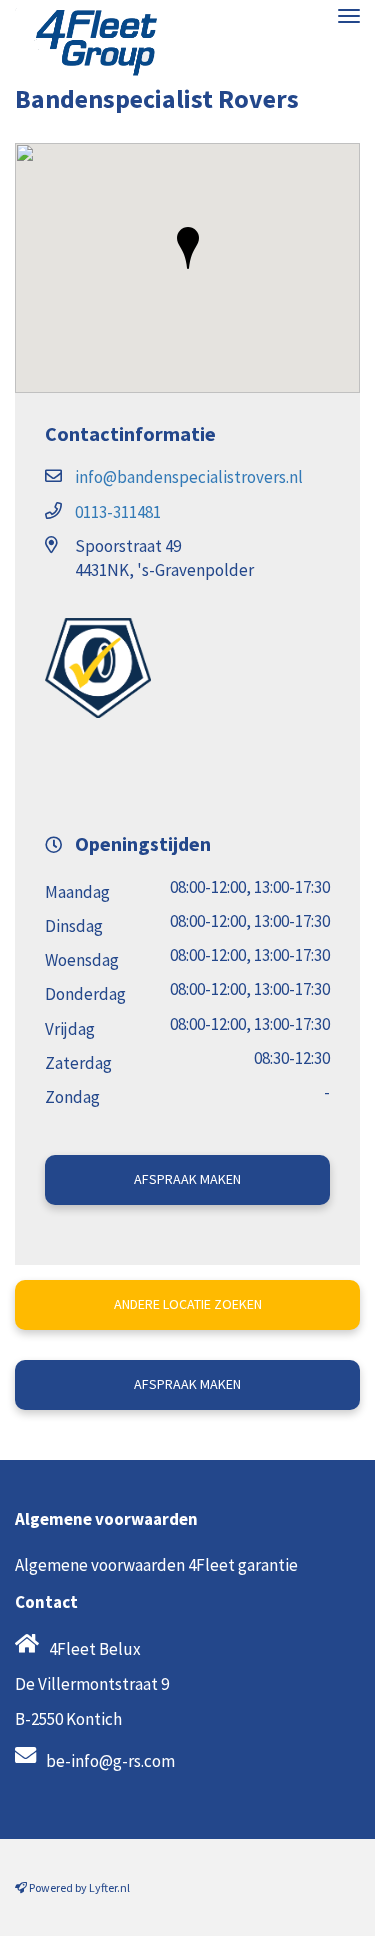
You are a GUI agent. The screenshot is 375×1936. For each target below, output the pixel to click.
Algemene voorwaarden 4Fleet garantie (156, 1565)
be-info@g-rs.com (110, 1761)
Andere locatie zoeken (188, 1304)
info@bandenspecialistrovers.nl (189, 477)
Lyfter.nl (109, 1887)
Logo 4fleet (87, 42)
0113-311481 (118, 512)
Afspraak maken (187, 1179)
